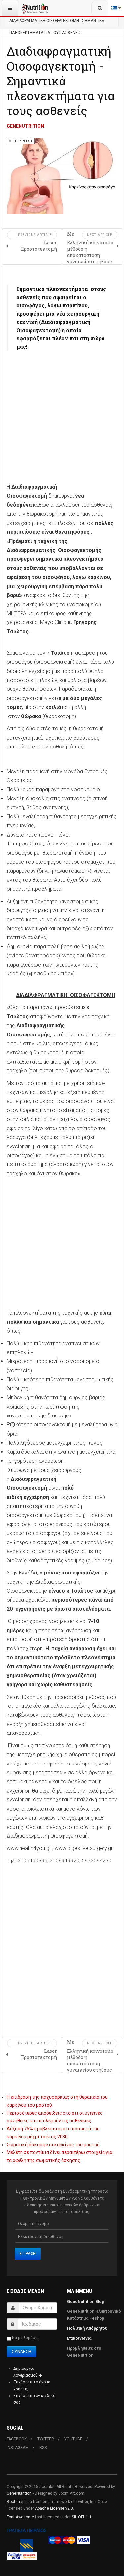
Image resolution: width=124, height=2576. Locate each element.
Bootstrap (16, 2502)
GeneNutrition (19, 2493)
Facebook (17, 2439)
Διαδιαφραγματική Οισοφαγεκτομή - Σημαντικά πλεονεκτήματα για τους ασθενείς (61, 81)
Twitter (46, 2439)
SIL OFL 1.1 (82, 2517)
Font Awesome (20, 2517)
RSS (43, 2448)
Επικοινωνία (80, 2338)
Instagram (18, 2448)
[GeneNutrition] (35, 8)
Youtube (73, 2439)
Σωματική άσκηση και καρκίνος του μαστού (53, 2145)
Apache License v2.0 (54, 2508)
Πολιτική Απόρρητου (87, 2328)
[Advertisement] (62, 420)
